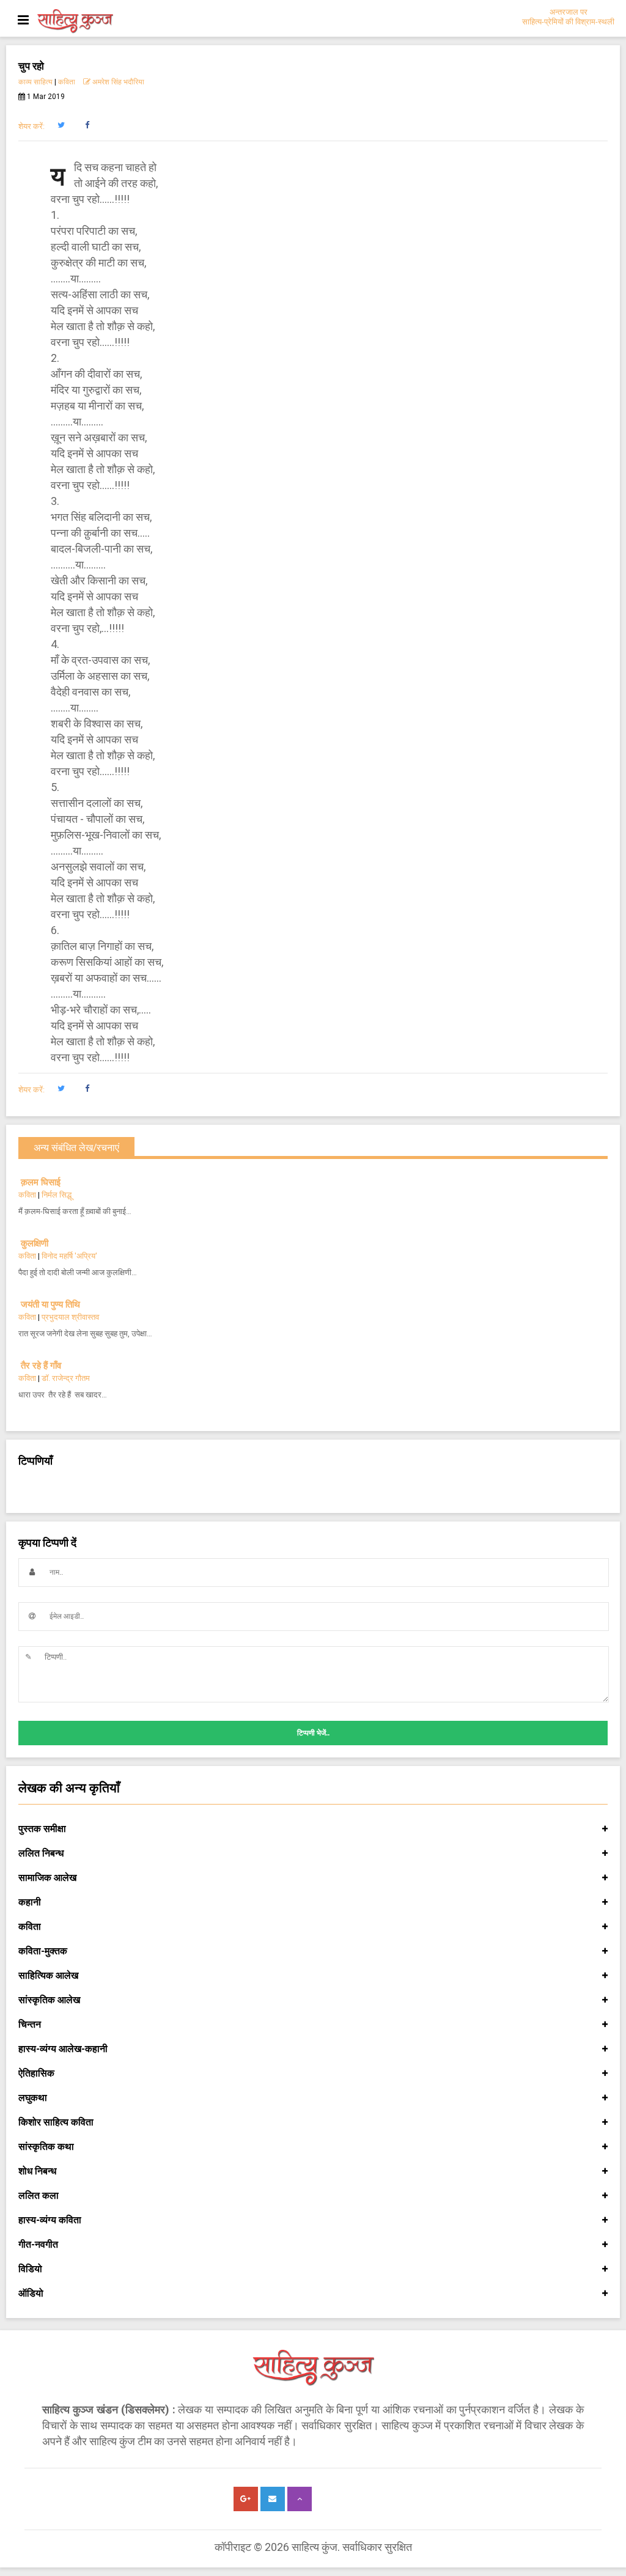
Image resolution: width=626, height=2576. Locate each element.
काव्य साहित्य (35, 82)
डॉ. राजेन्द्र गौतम (66, 1378)
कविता (67, 82)
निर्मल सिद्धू (57, 1195)
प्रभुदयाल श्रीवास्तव (70, 1317)
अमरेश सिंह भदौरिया (117, 82)
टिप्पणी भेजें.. (313, 1733)
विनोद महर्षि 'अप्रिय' (69, 1256)
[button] (61, 125)
